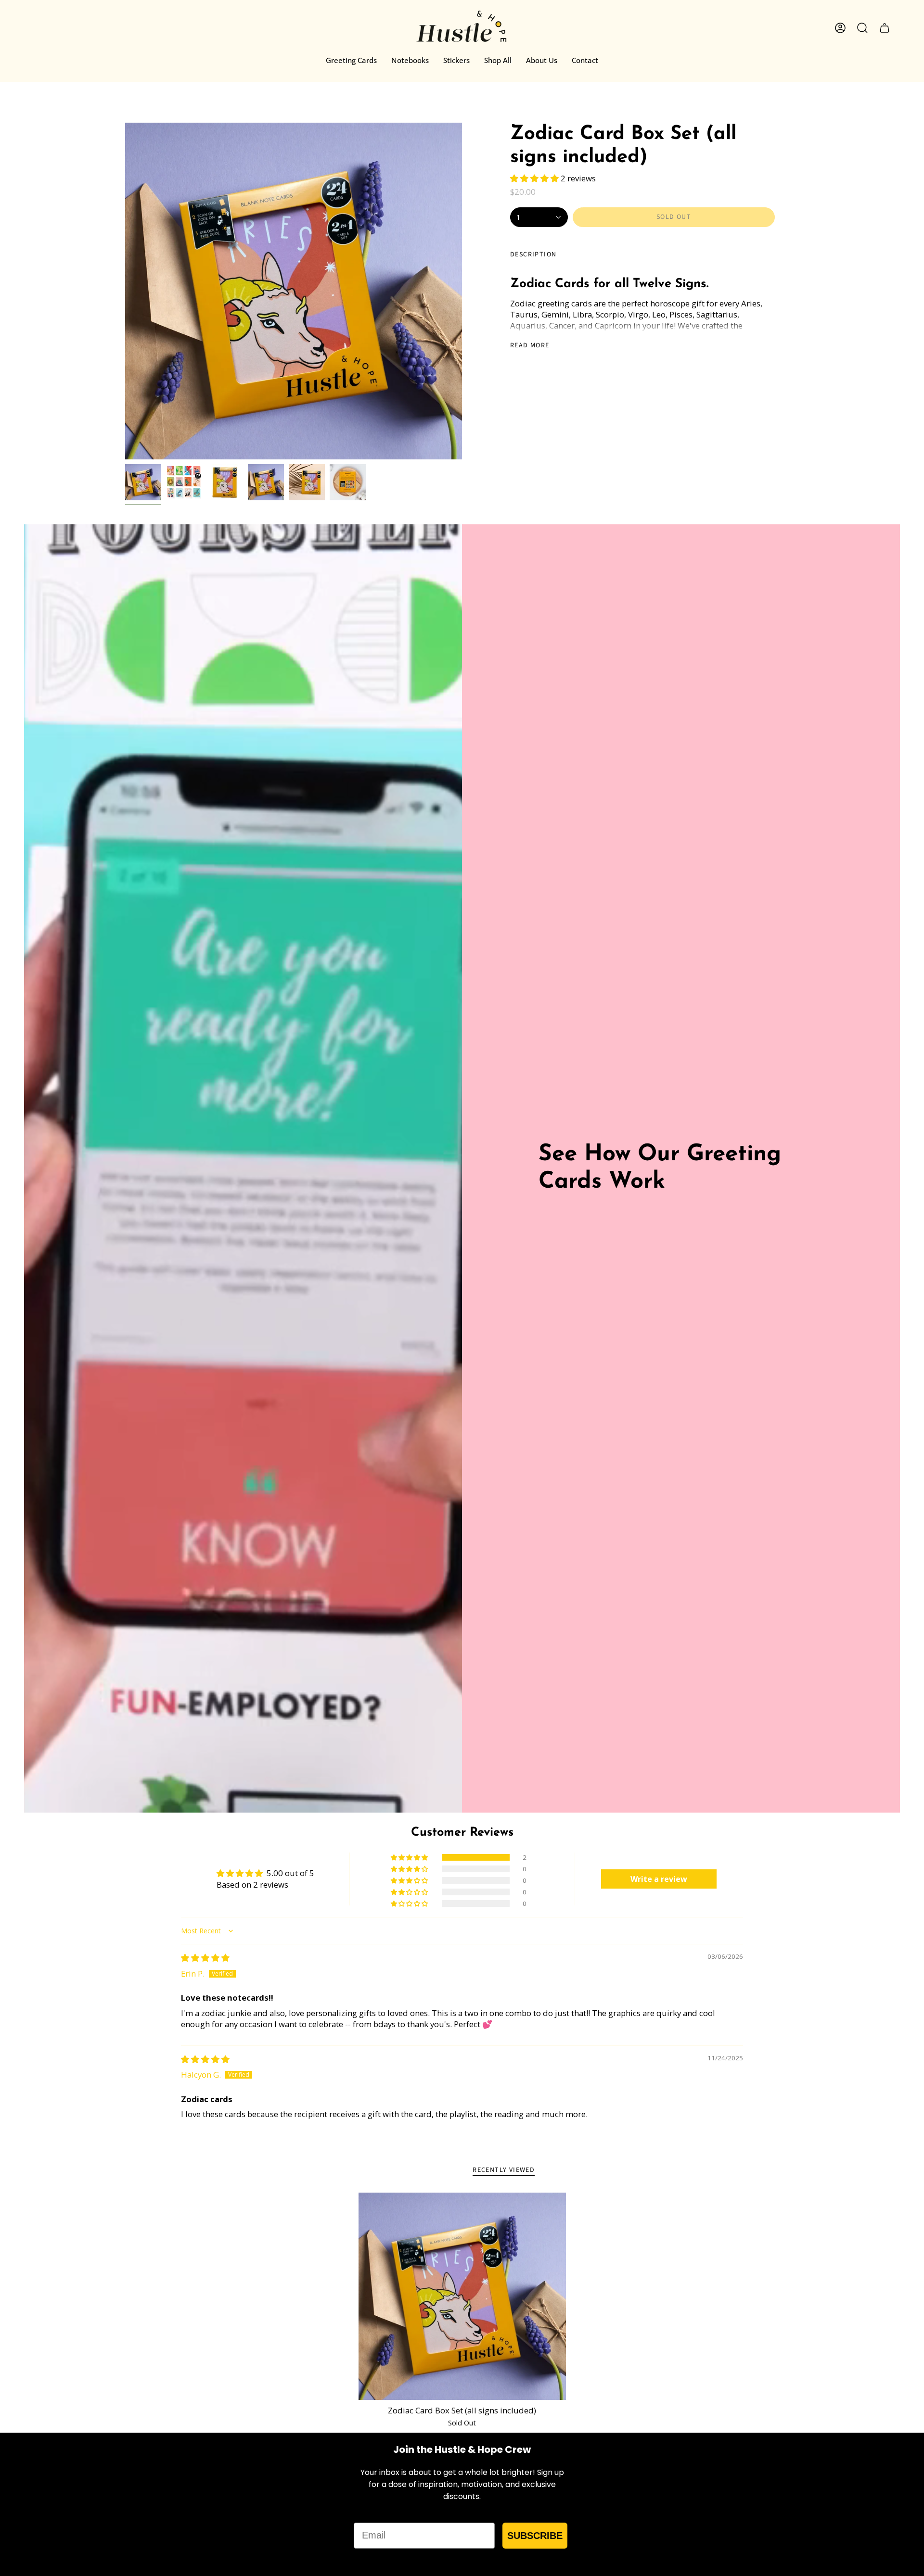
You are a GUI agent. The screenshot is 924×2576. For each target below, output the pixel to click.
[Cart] (885, 28)
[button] (535, 178)
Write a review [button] (659, 1879)
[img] (205, 1958)
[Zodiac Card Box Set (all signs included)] (462, 2296)
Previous (125, 291)
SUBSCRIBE (535, 2536)
